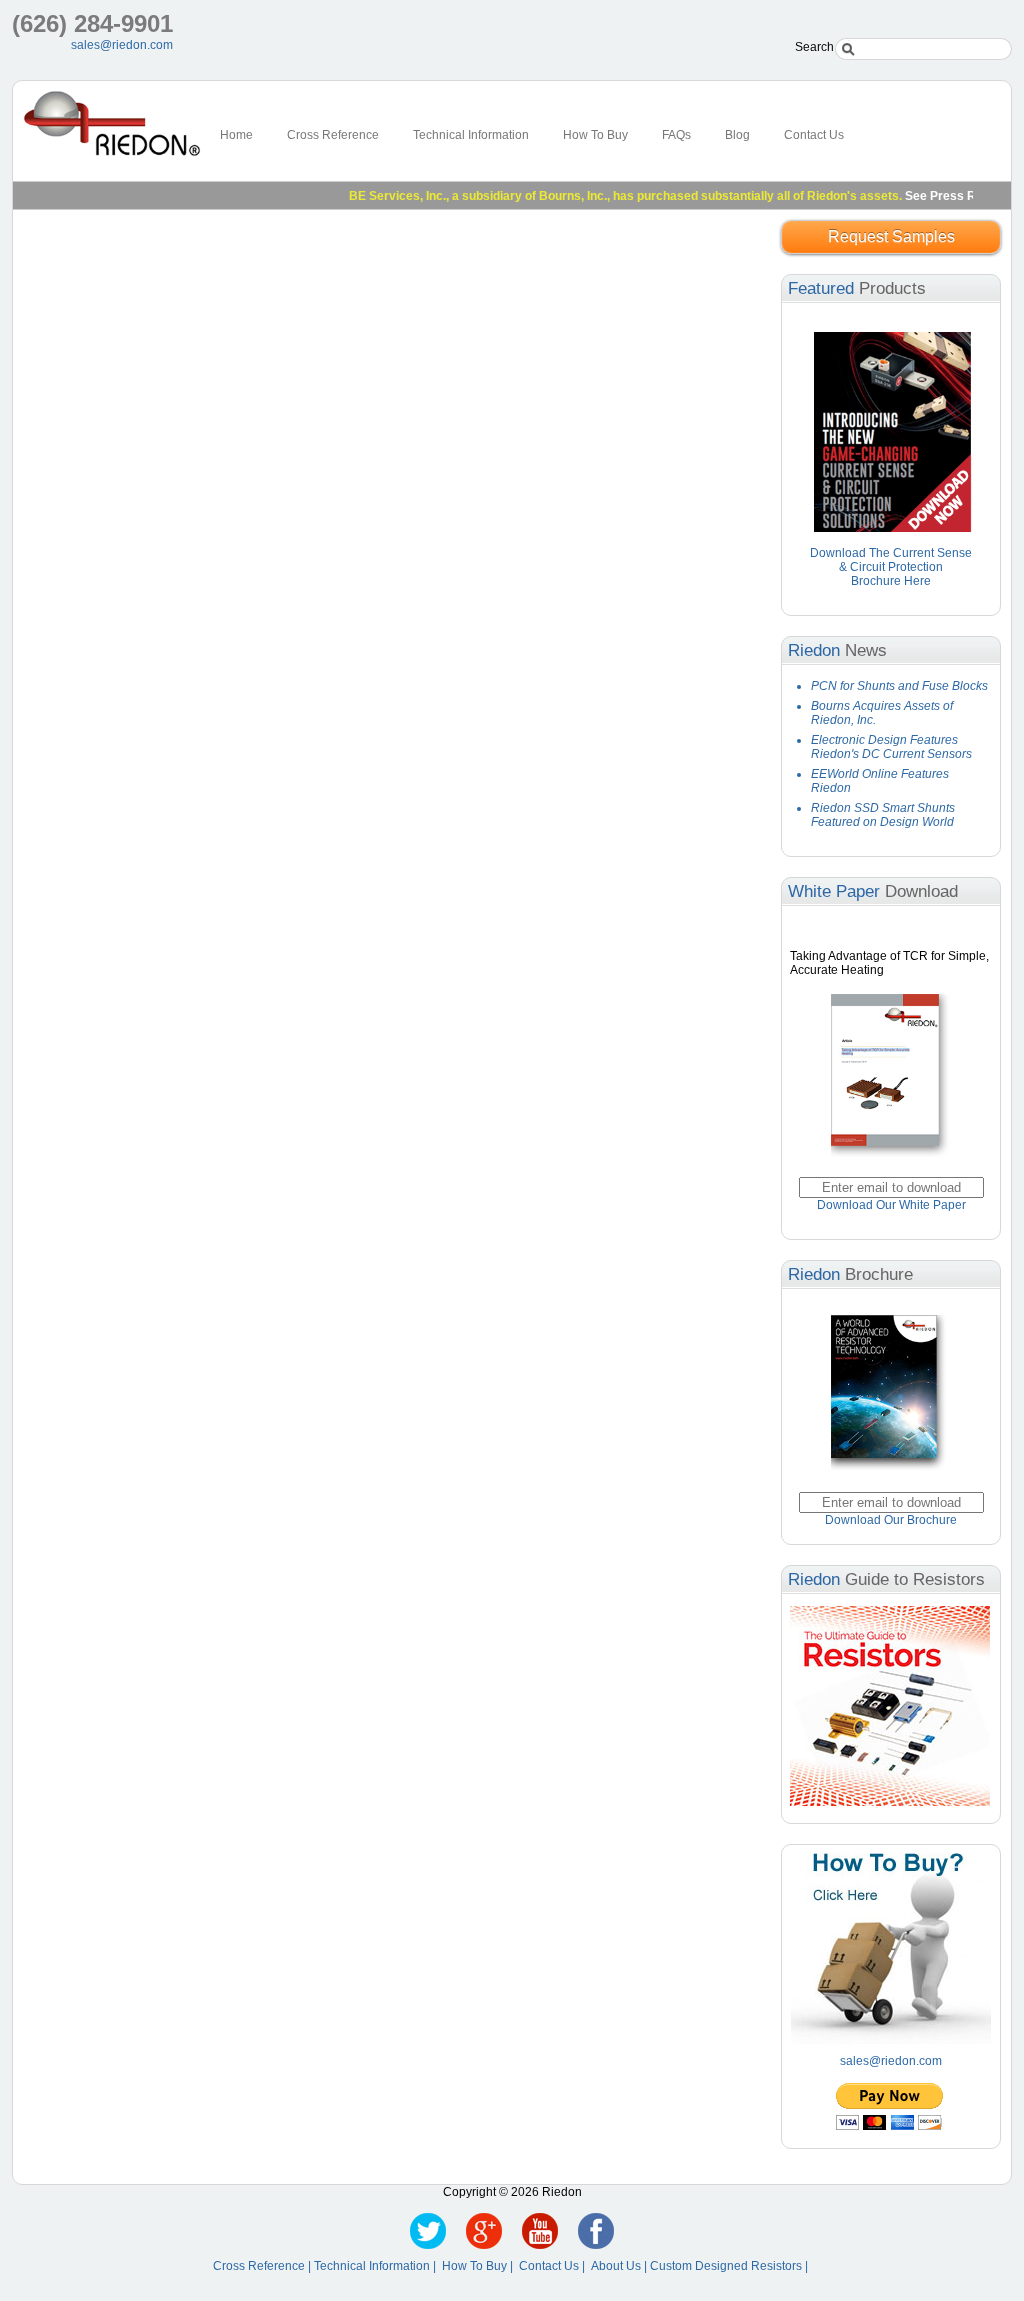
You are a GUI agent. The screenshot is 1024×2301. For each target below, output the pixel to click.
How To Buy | (480, 2266)
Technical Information (471, 135)
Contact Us (814, 135)
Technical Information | (378, 2266)
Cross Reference (333, 135)
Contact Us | (555, 2266)
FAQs (676, 135)
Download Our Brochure (891, 1520)
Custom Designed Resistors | (730, 2266)
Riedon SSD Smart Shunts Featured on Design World (883, 815)
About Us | (620, 2266)
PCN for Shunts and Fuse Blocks (899, 686)
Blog (737, 135)
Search (814, 47)
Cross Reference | (263, 2266)
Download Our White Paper (891, 1205)
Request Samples (891, 236)
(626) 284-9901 (92, 23)
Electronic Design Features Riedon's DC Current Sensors (891, 747)
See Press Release (935, 196)
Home (236, 135)
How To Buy (595, 135)
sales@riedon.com (122, 45)
